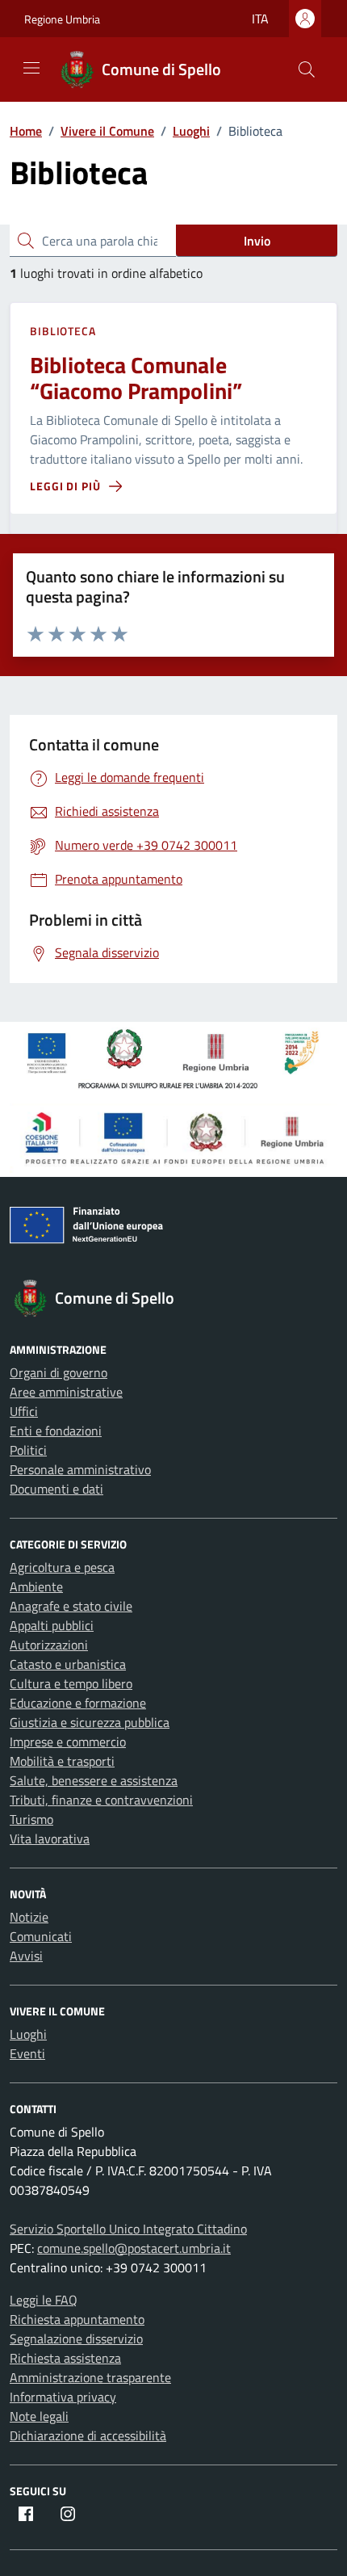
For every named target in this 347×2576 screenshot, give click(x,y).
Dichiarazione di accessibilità (88, 2435)
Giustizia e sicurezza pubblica (90, 1722)
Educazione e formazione (78, 1703)
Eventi (27, 2053)
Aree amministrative (66, 1392)
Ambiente (36, 1586)
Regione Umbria (62, 19)
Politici (28, 1450)
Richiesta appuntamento (77, 2319)
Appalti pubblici (52, 1625)
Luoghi (28, 2034)
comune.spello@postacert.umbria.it (134, 2248)
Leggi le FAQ (44, 2300)
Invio (257, 241)
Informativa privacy (63, 2397)
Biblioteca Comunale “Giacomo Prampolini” (136, 378)
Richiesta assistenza (65, 2358)
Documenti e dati (56, 1489)
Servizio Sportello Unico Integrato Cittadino (128, 2229)
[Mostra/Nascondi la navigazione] (31, 68)
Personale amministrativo (80, 1469)
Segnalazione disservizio (76, 2339)
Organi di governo (59, 1372)
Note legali (39, 2416)
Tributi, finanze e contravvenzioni (101, 1800)
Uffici (24, 1411)
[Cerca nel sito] (307, 69)
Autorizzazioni (49, 1645)
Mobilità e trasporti (62, 1761)
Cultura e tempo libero (71, 1683)
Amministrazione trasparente (90, 2377)
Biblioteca (63, 331)
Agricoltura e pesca (62, 1567)
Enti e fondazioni (56, 1431)
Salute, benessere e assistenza (94, 1780)
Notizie (29, 1917)
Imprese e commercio (68, 1742)
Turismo (31, 1819)
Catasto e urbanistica (68, 1664)
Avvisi (26, 1956)
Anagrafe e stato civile (71, 1606)
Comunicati (41, 1936)
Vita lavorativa (50, 1838)
